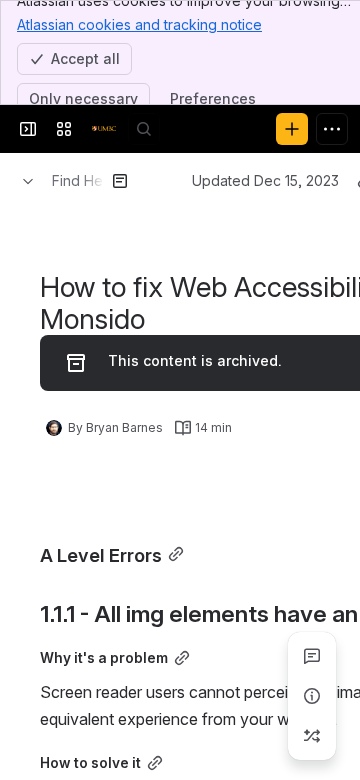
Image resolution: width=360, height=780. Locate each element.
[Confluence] (104, 129)
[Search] (144, 129)
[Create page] (312, 736)
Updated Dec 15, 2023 (265, 180)
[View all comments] (312, 656)
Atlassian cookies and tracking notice (139, 24)
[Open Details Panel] (312, 696)
